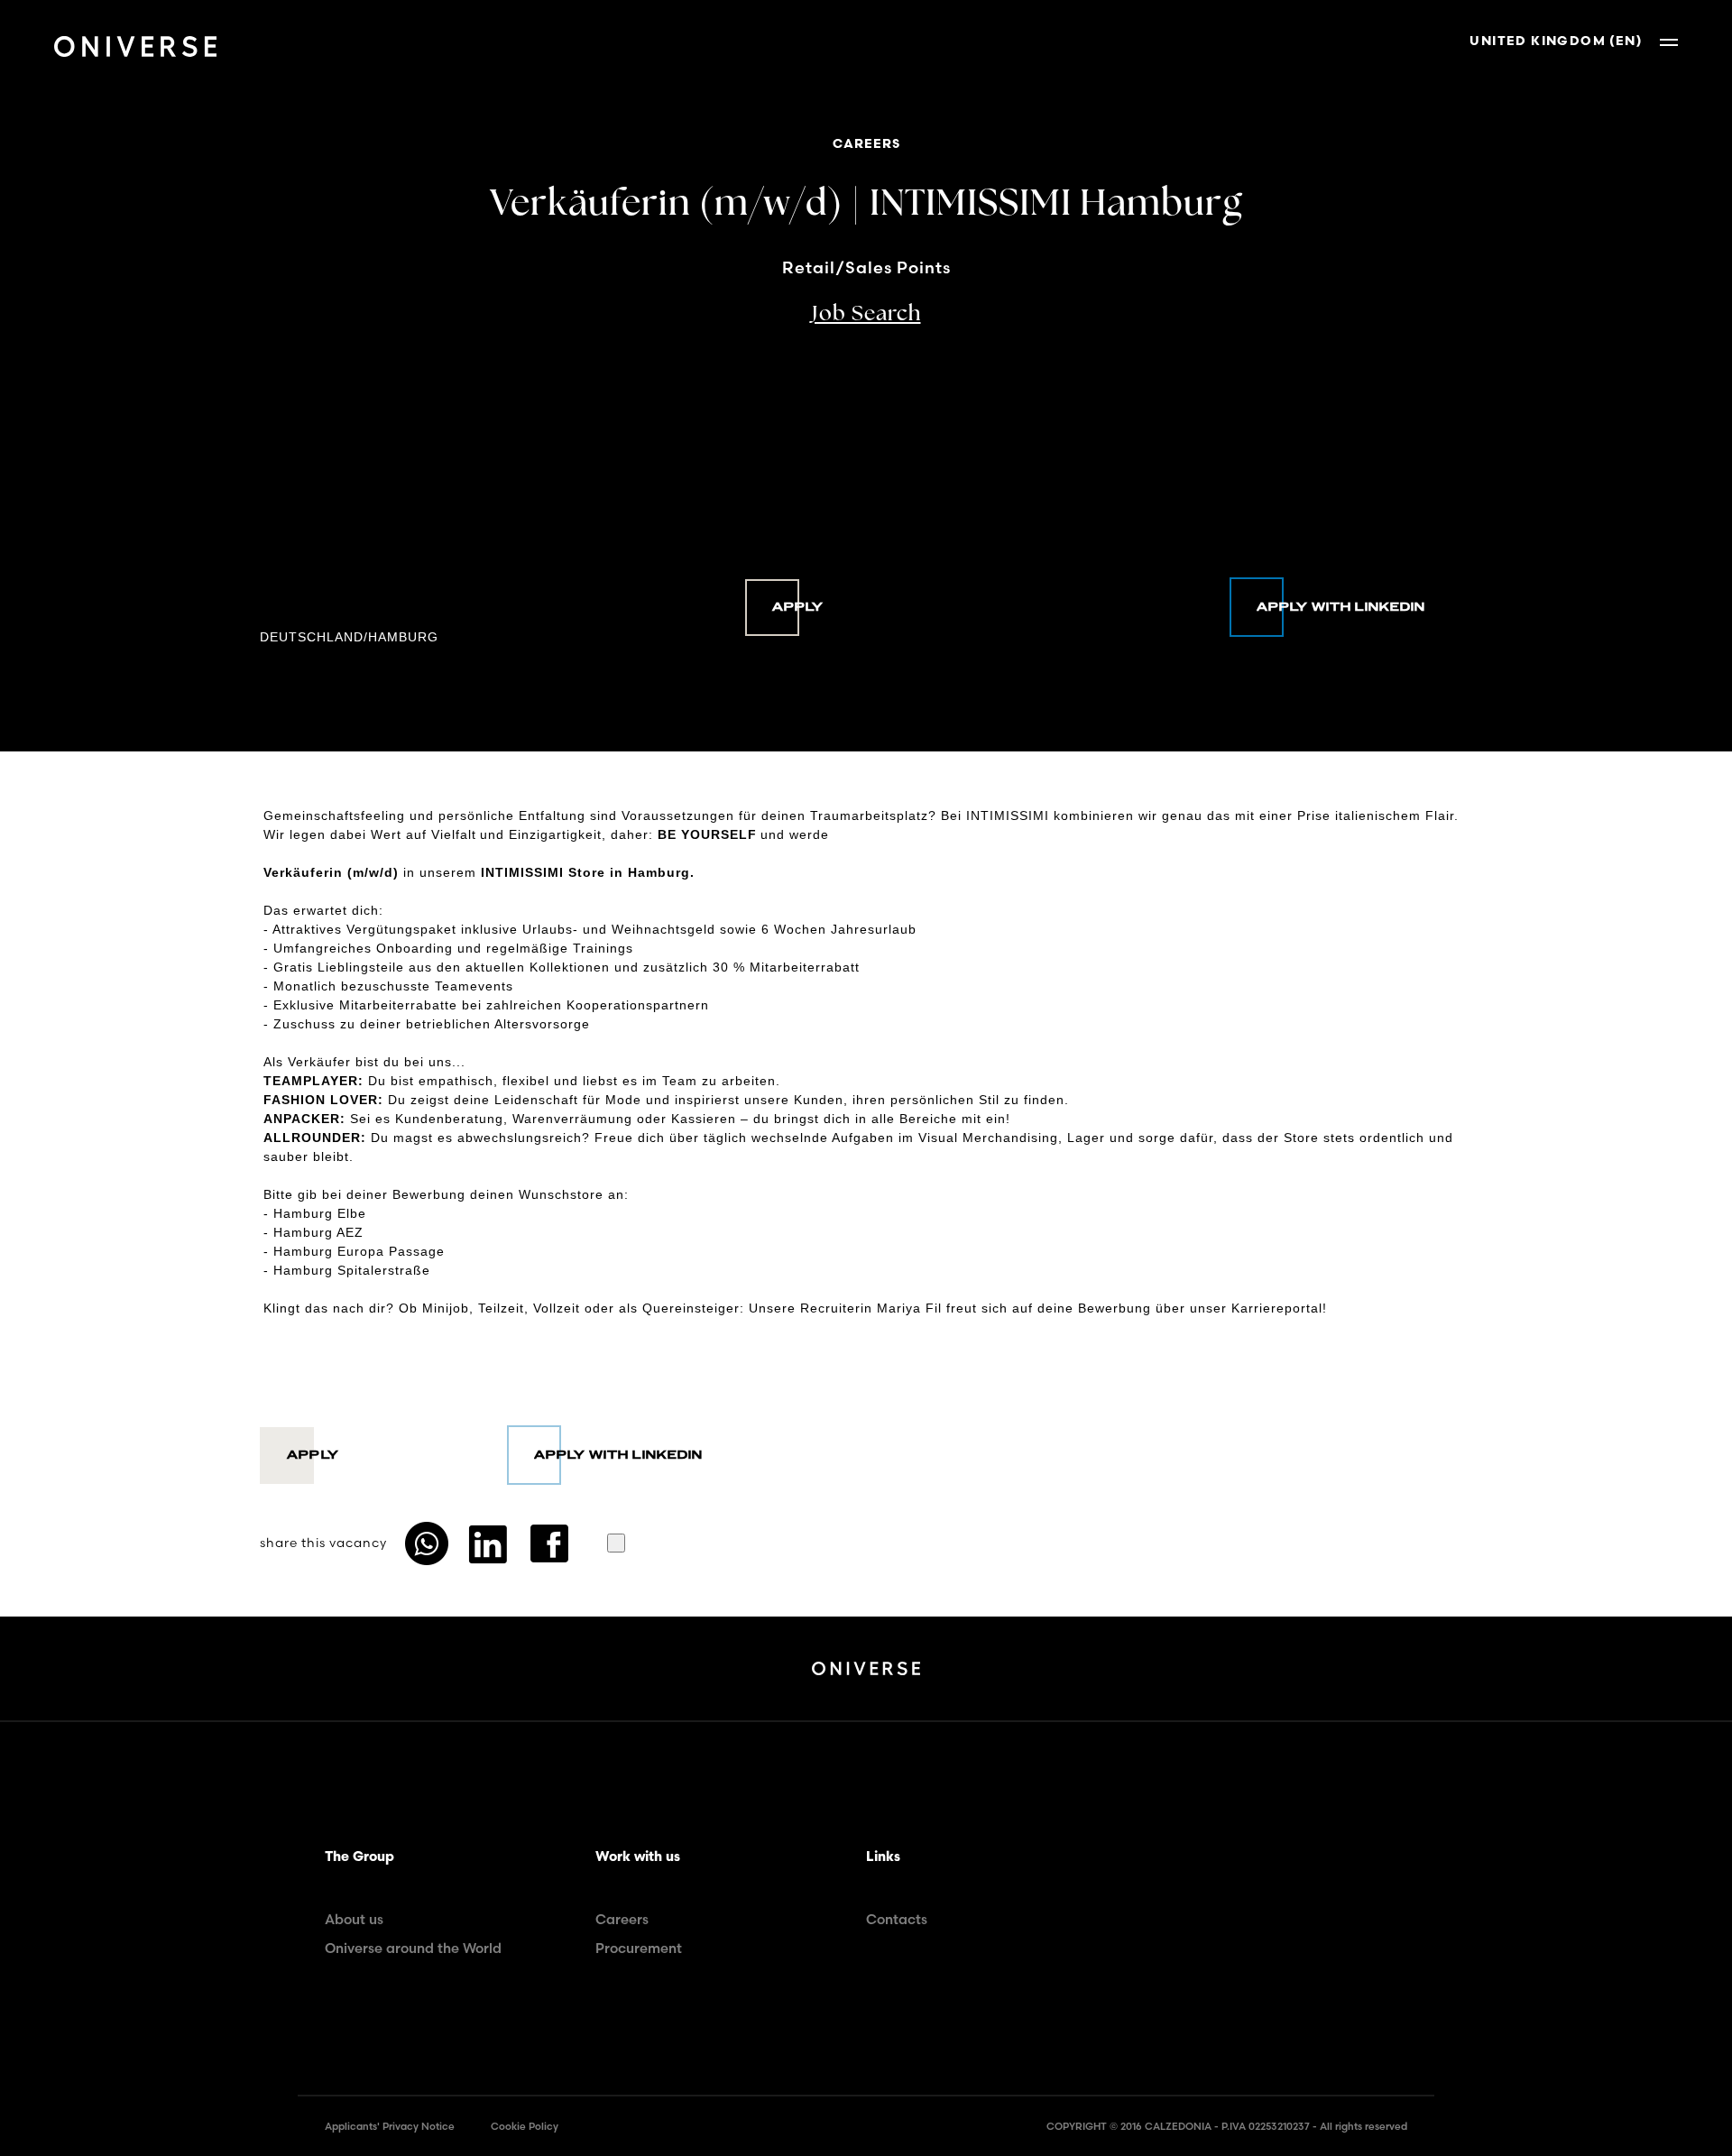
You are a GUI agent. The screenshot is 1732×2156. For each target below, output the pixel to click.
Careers (622, 1919)
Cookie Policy (525, 2126)
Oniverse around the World (413, 1948)
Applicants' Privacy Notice (390, 2126)
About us (354, 1919)
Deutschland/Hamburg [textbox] (349, 637)
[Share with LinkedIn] (488, 1543)
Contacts (897, 1919)
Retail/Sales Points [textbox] (866, 268)
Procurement (639, 1948)
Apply (798, 607)
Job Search (866, 315)
